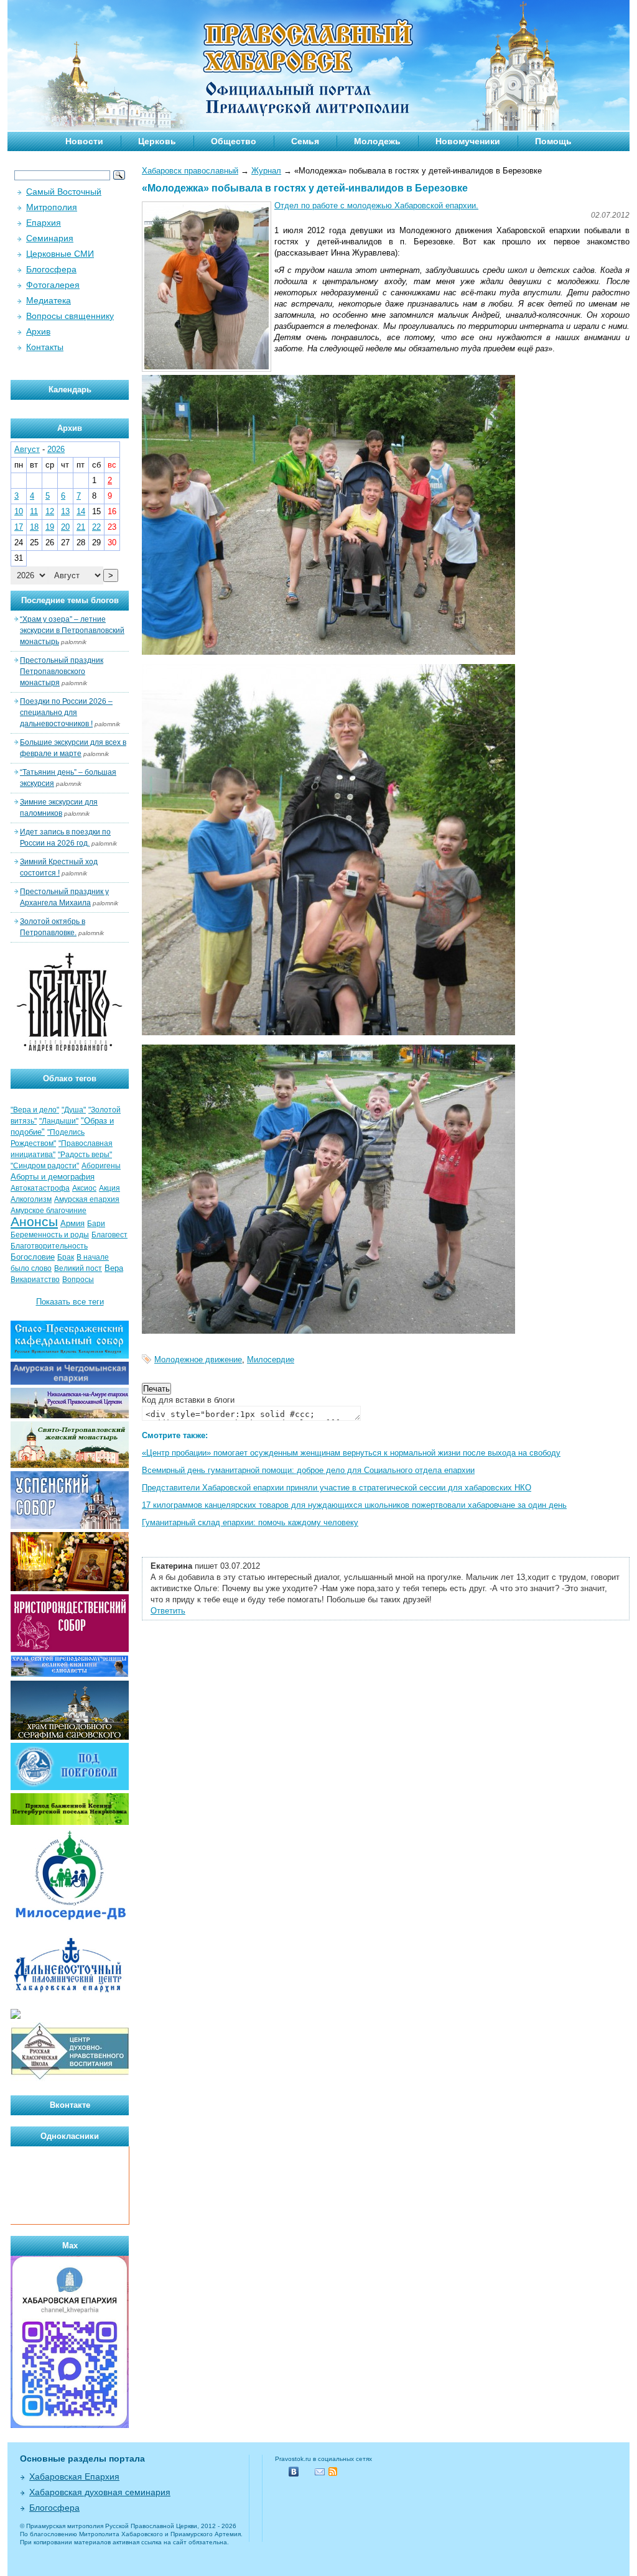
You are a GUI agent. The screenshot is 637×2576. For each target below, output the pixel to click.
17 (19, 527)
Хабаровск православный (190, 171)
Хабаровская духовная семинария (100, 2492)
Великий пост (78, 1268)
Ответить (168, 1611)
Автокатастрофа (40, 1188)
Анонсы (34, 1222)
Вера (114, 1268)
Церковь (157, 141)
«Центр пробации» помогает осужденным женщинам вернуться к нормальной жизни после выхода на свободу (351, 1453)
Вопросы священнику (70, 316)
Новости (84, 141)
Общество (234, 141)
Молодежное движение (198, 1360)
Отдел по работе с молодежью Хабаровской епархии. (376, 205)
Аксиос (84, 1188)
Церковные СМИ (60, 254)
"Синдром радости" (45, 1166)
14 (81, 511)
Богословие (33, 1257)
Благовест (109, 1235)
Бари (96, 1224)
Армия (72, 1223)
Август (27, 449)
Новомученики (468, 141)
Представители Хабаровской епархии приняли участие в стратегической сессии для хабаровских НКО (337, 1488)
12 (50, 511)
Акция (109, 1188)
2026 (56, 449)
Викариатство (35, 1280)
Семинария (50, 238)
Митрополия (52, 207)
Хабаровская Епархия (74, 2477)
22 (96, 527)
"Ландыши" (59, 1121)
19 (50, 527)
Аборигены (101, 1166)
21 (81, 527)
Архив (38, 331)
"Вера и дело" (35, 1110)
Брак (66, 1257)
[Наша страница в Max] (70, 2425)
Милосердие (271, 1360)
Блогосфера (51, 269)
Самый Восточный (64, 192)
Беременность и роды (50, 1235)
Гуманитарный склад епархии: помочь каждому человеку (250, 1522)
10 (19, 511)
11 (34, 511)
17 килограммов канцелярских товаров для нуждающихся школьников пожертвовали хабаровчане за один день (354, 1505)
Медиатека (49, 300)
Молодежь (377, 141)
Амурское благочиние (49, 1211)
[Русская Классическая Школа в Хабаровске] (70, 2078)
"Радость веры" (85, 1155)
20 (65, 527)
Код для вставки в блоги (188, 1400)
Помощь (553, 141)
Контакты (45, 347)
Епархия (44, 223)
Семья (305, 141)
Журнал (266, 171)
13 (65, 511)
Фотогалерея (53, 285)
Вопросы (78, 1280)
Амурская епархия (87, 1199)
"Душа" (74, 1110)
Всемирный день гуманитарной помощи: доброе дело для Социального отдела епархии (308, 1470)
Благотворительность (49, 1246)
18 (34, 527)
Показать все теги (70, 1302)
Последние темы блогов (70, 600)
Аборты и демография (53, 1177)
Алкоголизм (31, 1199)
